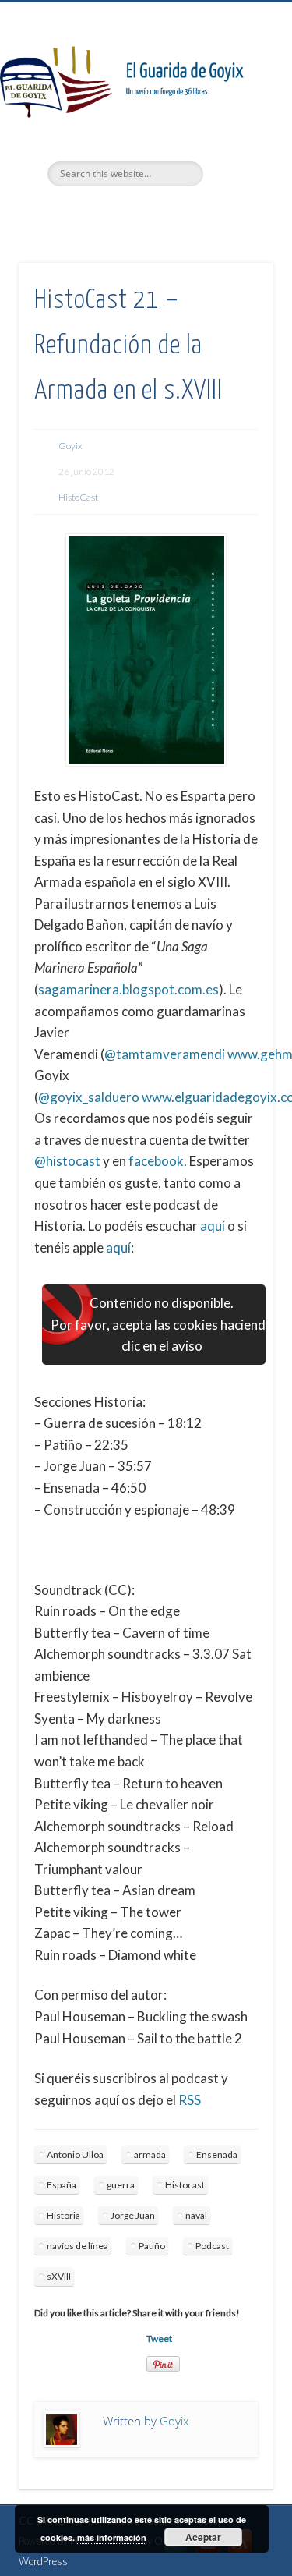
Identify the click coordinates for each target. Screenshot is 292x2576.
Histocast (185, 2185)
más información (112, 2537)
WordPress (43, 2561)
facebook (156, 1161)
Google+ (176, 213)
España (62, 2185)
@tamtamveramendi (165, 1054)
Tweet (159, 2339)
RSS (190, 2100)
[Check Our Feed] (239, 2553)
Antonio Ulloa (75, 2154)
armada (150, 2154)
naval (196, 2215)
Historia (63, 2215)
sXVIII (59, 2276)
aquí (213, 1226)
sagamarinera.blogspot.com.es (128, 989)
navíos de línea (77, 2246)
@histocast (67, 1161)
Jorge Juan (133, 2215)
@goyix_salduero (89, 1097)
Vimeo (144, 213)
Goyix (70, 446)
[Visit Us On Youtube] (208, 2553)
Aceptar (203, 2537)
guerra (121, 2185)
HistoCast (78, 497)
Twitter (112, 213)
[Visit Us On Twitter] (176, 2553)
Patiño (152, 2246)
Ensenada (217, 2154)
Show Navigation (236, 140)
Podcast (212, 2246)
